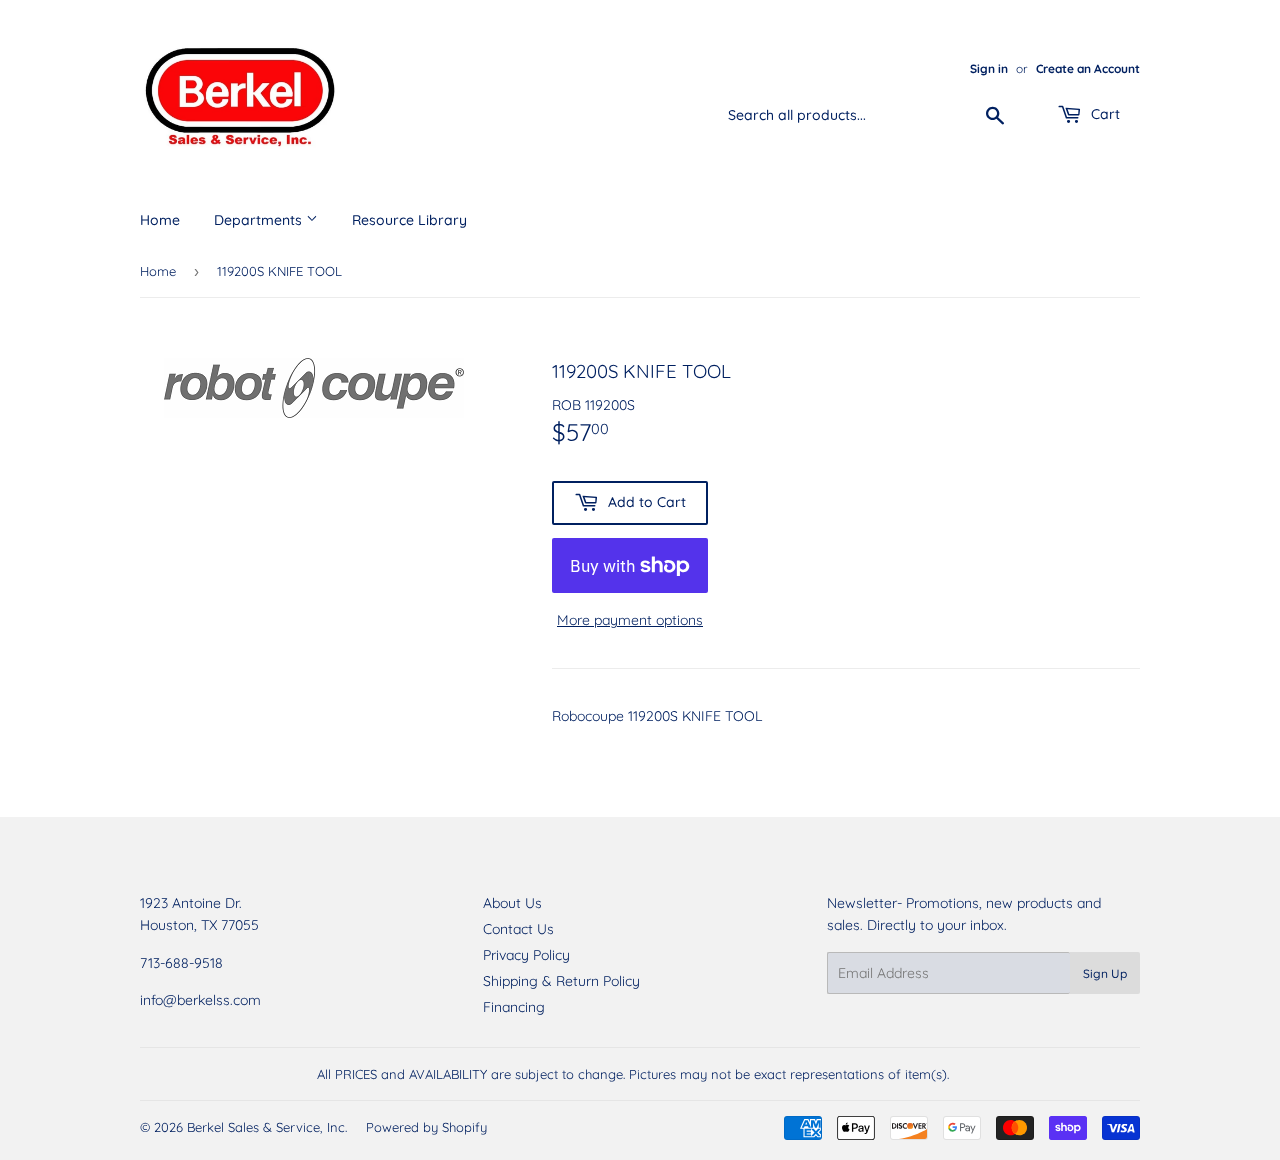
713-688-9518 (181, 963)
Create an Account (1088, 68)
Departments (260, 220)
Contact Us (518, 929)
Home (160, 220)
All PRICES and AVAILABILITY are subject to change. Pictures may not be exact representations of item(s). (633, 1074)
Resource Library (409, 220)
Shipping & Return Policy (561, 981)
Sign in (989, 68)
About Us (512, 903)
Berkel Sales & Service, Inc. (267, 1127)
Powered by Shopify (426, 1127)
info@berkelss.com (200, 1000)
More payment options (630, 620)
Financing (514, 1007)
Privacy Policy (526, 955)
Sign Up (1105, 973)
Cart (1103, 114)
